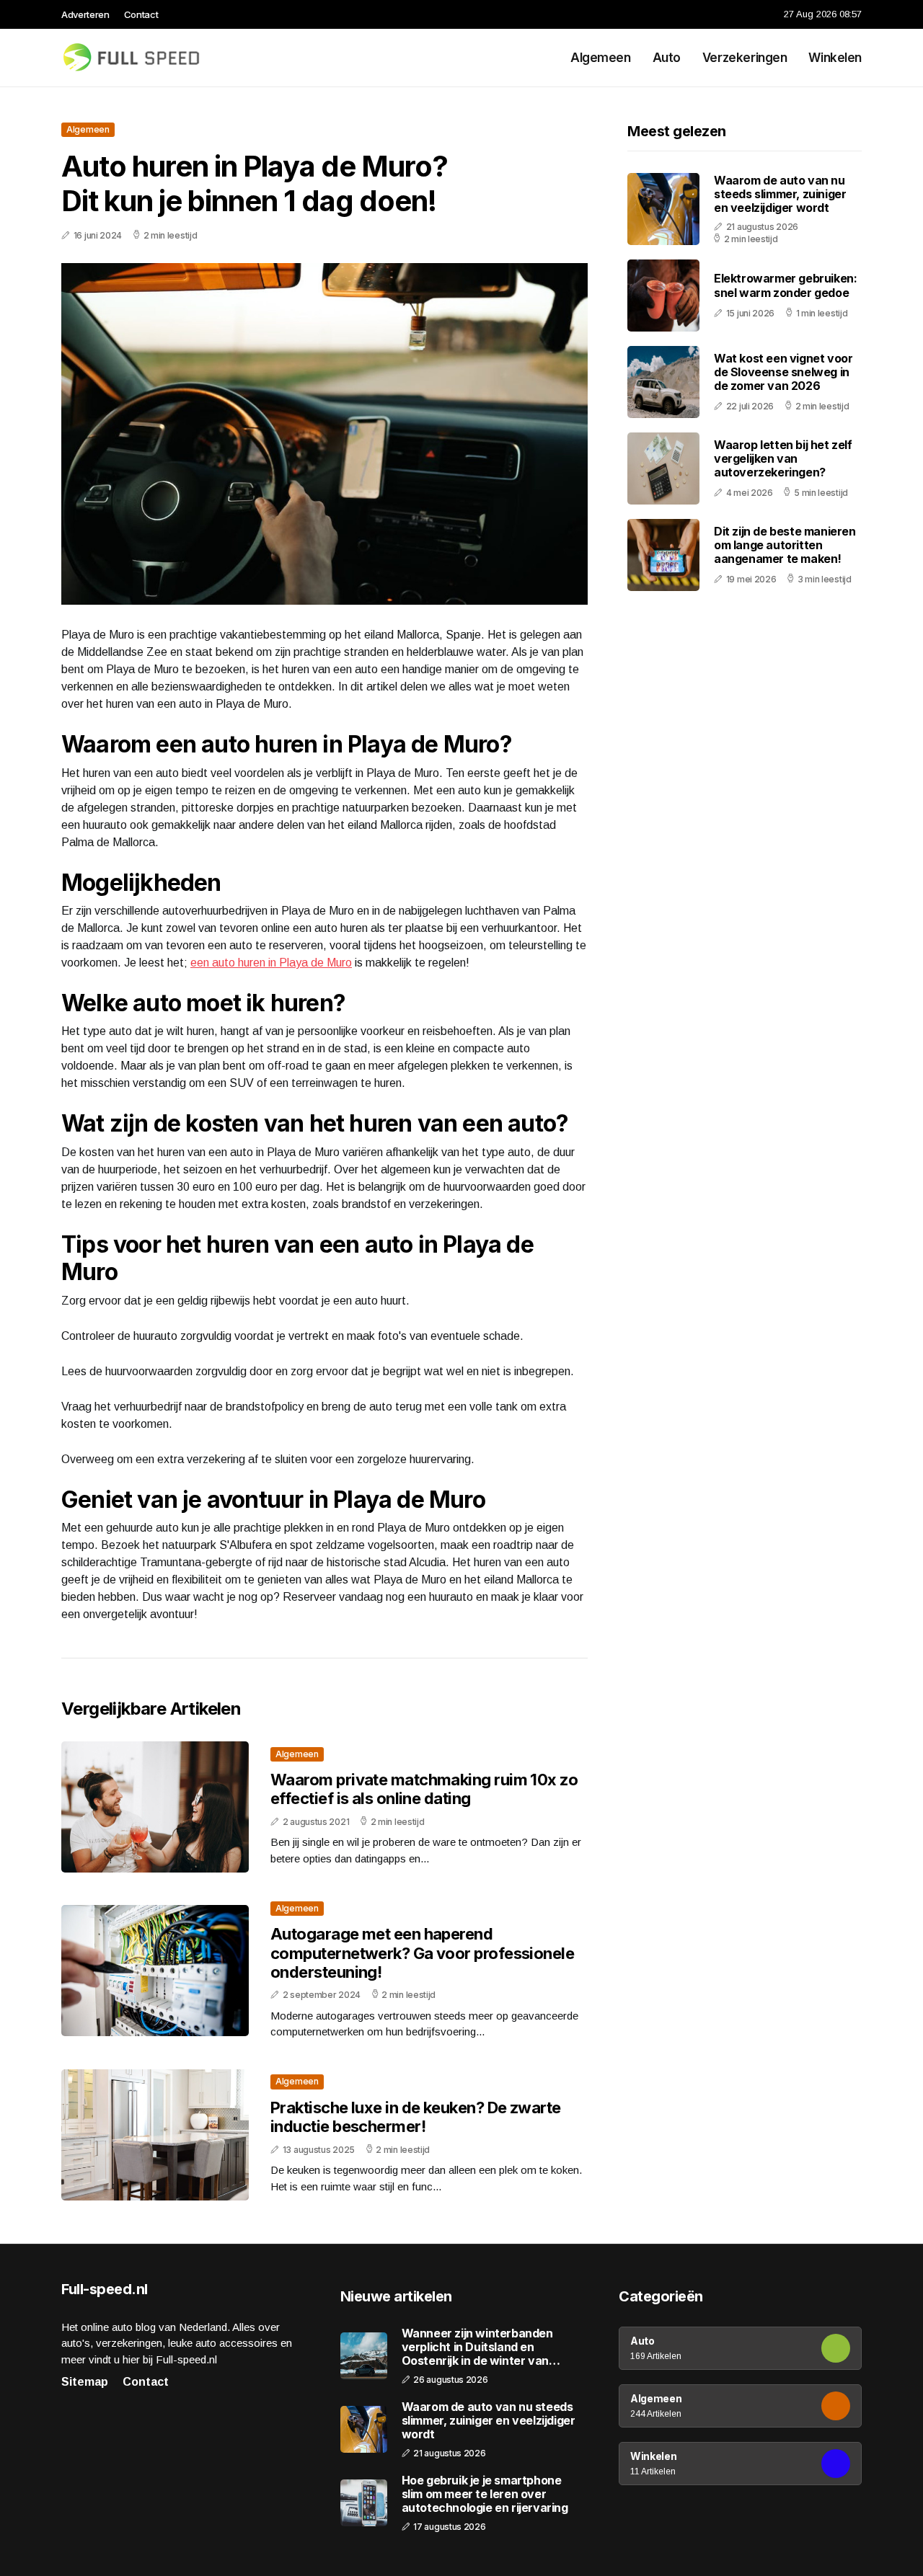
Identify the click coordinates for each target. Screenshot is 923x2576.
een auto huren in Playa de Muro (271, 963)
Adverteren (85, 14)
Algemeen (601, 58)
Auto (667, 58)
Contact (141, 14)
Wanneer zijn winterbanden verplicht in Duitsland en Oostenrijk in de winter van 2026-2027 (477, 2348)
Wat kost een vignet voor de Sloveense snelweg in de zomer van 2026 (783, 372)
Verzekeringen (745, 58)
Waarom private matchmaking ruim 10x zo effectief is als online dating (424, 1789)
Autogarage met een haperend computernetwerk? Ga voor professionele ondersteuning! (422, 1953)
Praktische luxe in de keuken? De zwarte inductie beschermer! (416, 2117)
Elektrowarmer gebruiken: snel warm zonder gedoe (785, 286)
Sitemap (85, 2382)
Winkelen (835, 58)
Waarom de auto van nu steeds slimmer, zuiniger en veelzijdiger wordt (780, 194)
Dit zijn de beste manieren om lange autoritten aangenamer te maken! (785, 545)
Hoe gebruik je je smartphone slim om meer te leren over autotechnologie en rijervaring (485, 2494)
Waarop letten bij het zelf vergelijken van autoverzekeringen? (783, 458)
